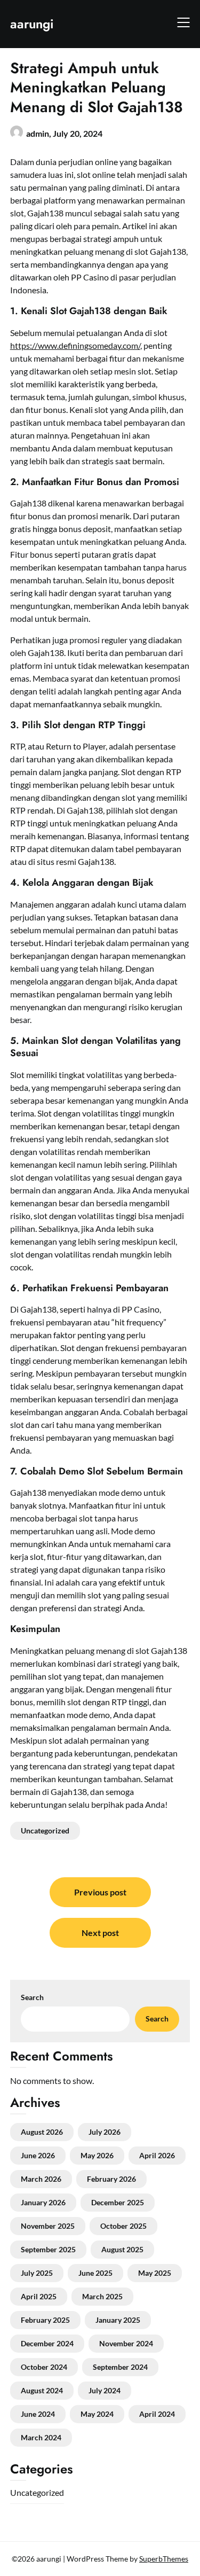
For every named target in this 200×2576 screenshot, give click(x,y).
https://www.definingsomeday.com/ (75, 345)
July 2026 (105, 2132)
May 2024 (97, 2414)
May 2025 (155, 2273)
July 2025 (37, 2273)
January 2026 (43, 2202)
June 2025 (95, 2273)
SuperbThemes (164, 2559)
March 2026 (41, 2179)
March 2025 (102, 2296)
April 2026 (157, 2155)
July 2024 (105, 2390)
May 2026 (97, 2155)
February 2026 (111, 2179)
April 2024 (157, 2414)
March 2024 (41, 2437)
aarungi (32, 24)
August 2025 (122, 2249)
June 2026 (38, 2155)
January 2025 (118, 2320)
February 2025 (45, 2320)
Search (32, 1997)
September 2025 (48, 2249)
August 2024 (42, 2390)
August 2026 (42, 2132)
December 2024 (47, 2343)
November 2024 (126, 2343)
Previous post (100, 1892)
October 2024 (44, 2367)
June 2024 (38, 2414)
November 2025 (48, 2226)
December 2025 (118, 2202)
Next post (100, 1933)
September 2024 (120, 2367)
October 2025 (123, 2226)
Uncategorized (45, 1830)
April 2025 (39, 2296)
